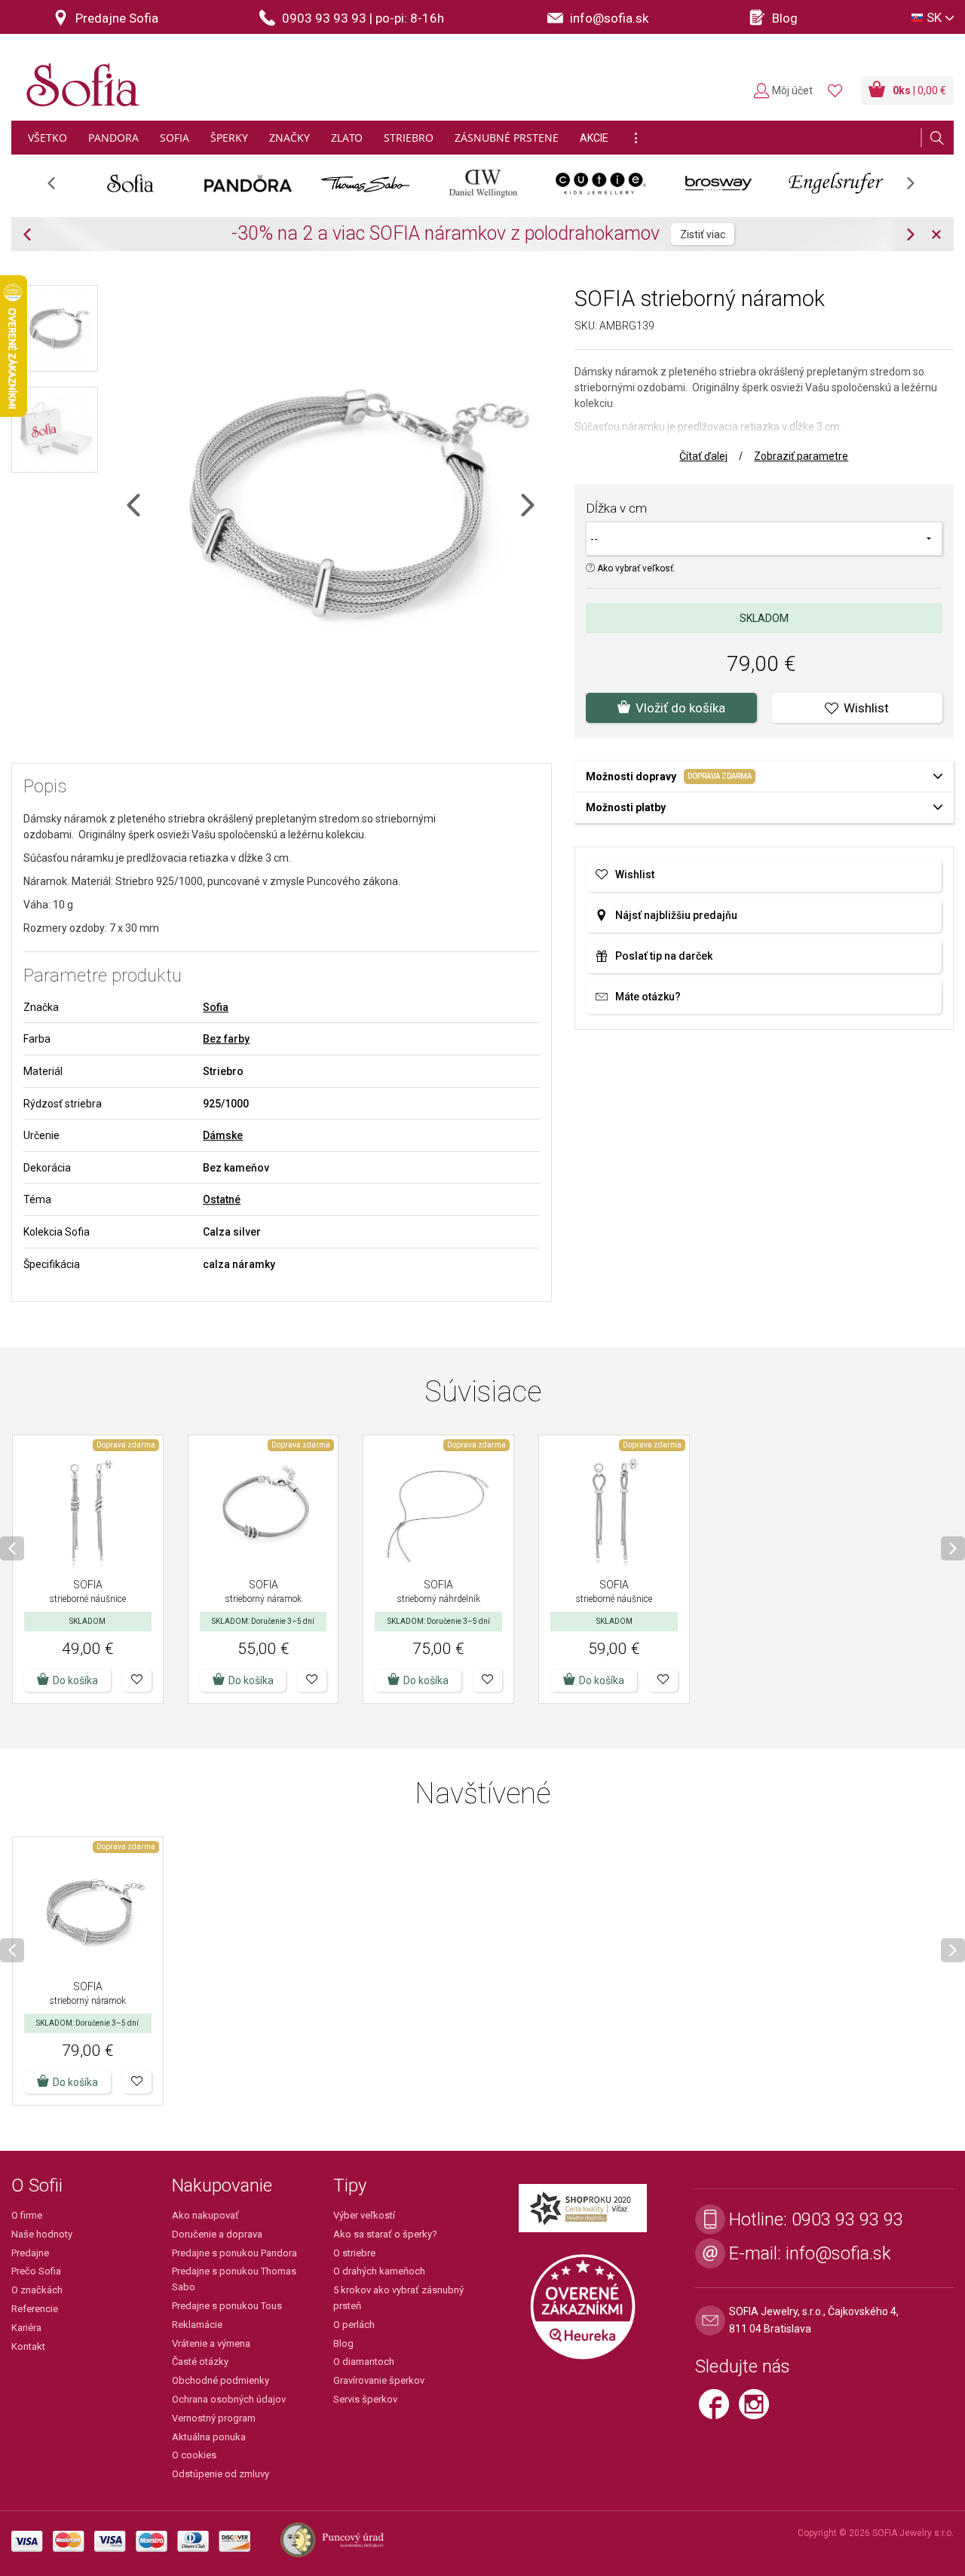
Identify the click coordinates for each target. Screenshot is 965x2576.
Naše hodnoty (42, 2234)
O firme (27, 2215)
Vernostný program (214, 2418)
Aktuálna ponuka (209, 2437)
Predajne (30, 2253)
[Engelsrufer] (836, 183)
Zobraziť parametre (801, 456)
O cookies (194, 2455)
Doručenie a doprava (217, 2234)
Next (918, 188)
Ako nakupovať (205, 2215)
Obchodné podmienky (221, 2380)
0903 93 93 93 (847, 2219)
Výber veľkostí (364, 2215)
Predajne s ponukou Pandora (234, 2253)
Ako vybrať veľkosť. (635, 568)
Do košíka (75, 1680)
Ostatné (222, 1199)
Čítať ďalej (703, 456)
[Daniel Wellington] (483, 183)
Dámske (223, 1135)
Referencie (35, 2309)
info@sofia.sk (838, 2253)
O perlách (354, 2325)
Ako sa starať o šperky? (385, 2234)
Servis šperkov (365, 2399)
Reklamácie (197, 2325)
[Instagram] (758, 2411)
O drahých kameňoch (379, 2271)
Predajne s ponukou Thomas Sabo (234, 2279)
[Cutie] (601, 183)
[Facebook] (719, 2411)
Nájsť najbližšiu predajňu (676, 915)
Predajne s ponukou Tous (227, 2306)
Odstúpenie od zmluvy (221, 2474)
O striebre (354, 2253)
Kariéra (26, 2328)
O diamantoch (364, 2362)
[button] (137, 1680)
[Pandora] (248, 183)
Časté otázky (200, 2362)
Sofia (216, 1007)
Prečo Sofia (36, 2271)
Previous (59, 188)
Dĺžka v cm (616, 508)
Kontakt (28, 2346)
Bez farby (226, 1039)
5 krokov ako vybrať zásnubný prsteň (398, 2298)
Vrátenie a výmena (211, 2343)
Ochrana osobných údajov (229, 2399)
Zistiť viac (703, 234)
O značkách (37, 2290)
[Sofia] (79, 79)
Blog (343, 2343)
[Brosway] (718, 183)
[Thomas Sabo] (366, 183)
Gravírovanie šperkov (379, 2380)
